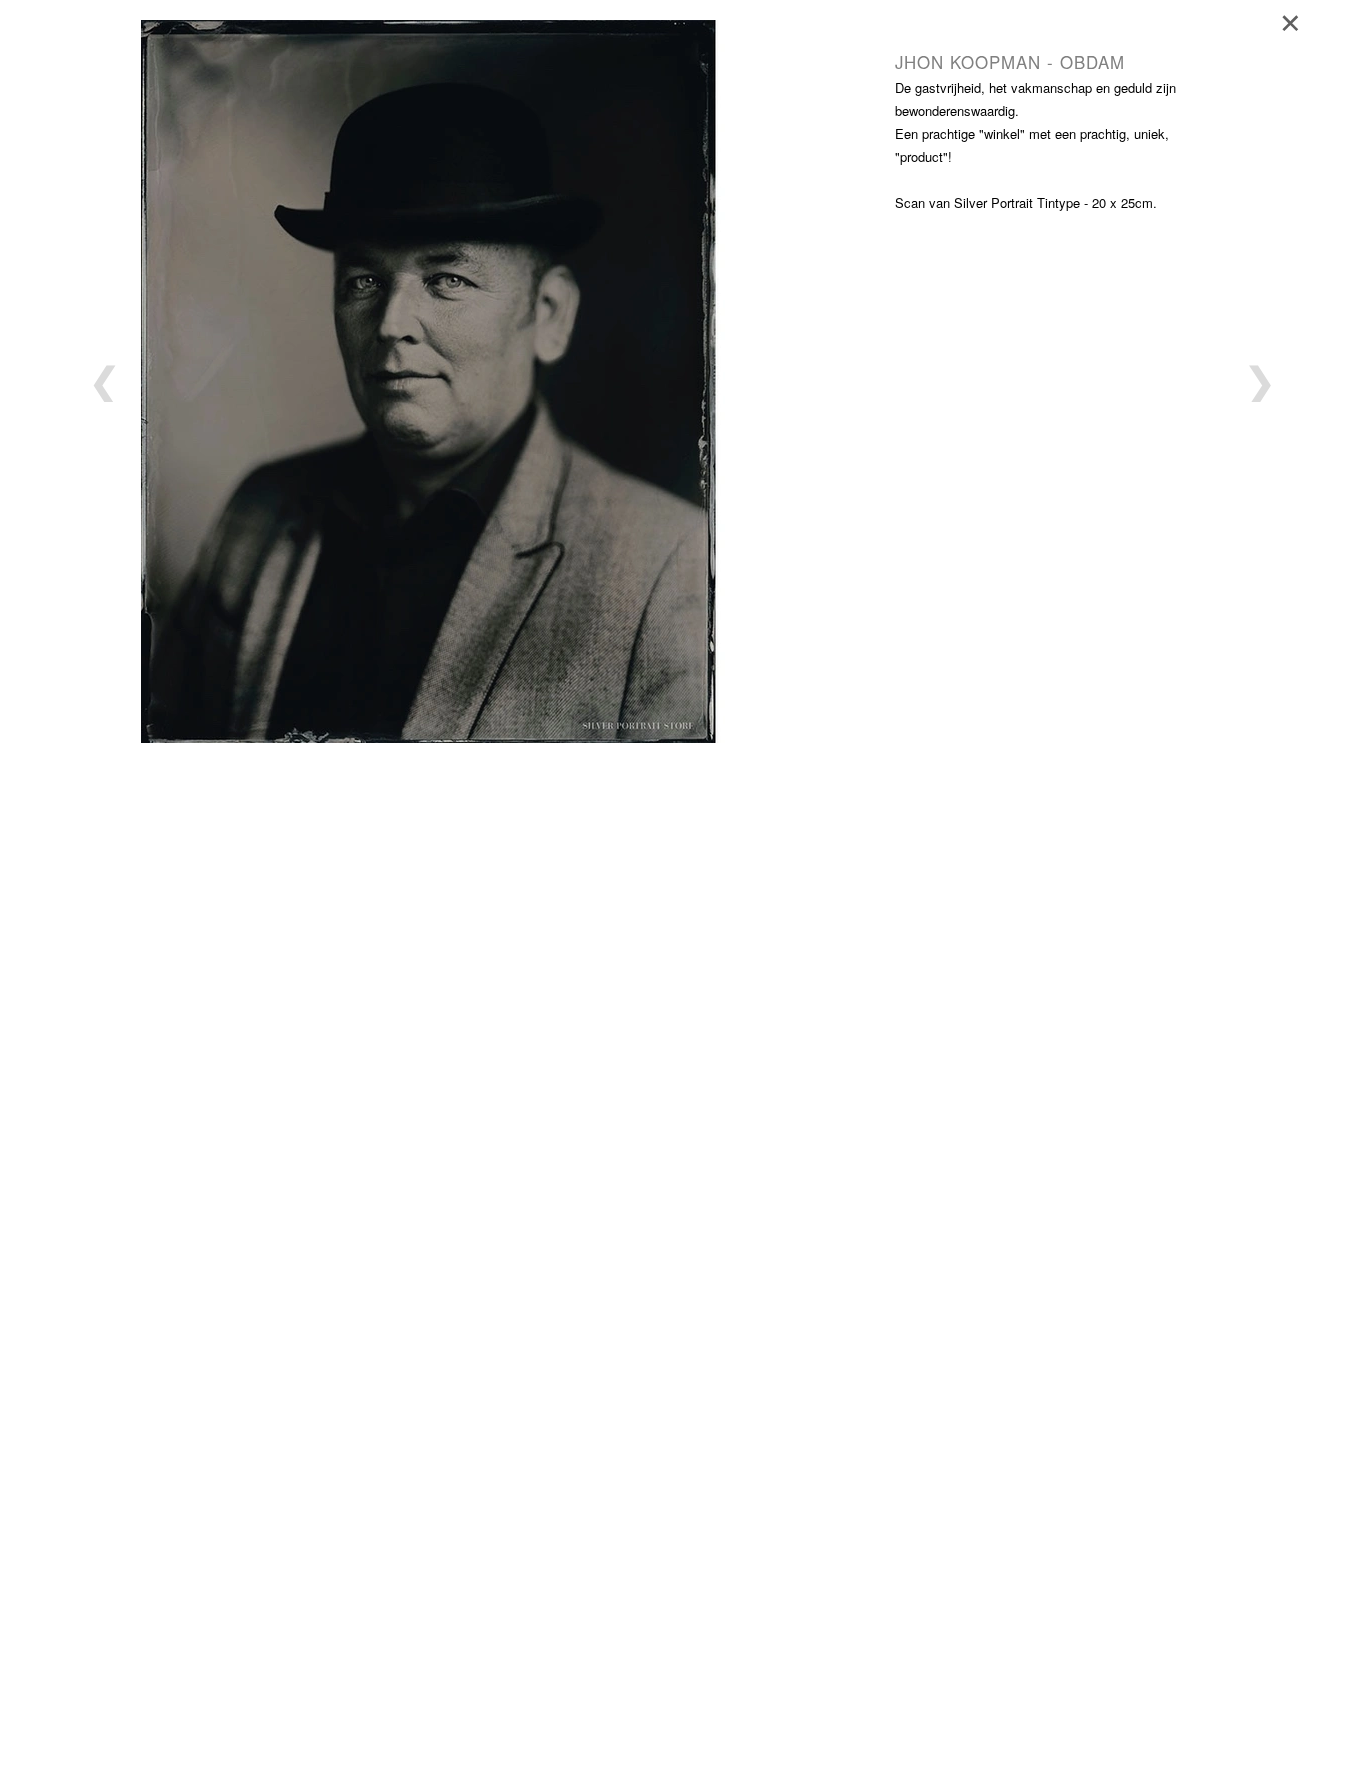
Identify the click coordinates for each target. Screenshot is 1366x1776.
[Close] (1297, 20)
